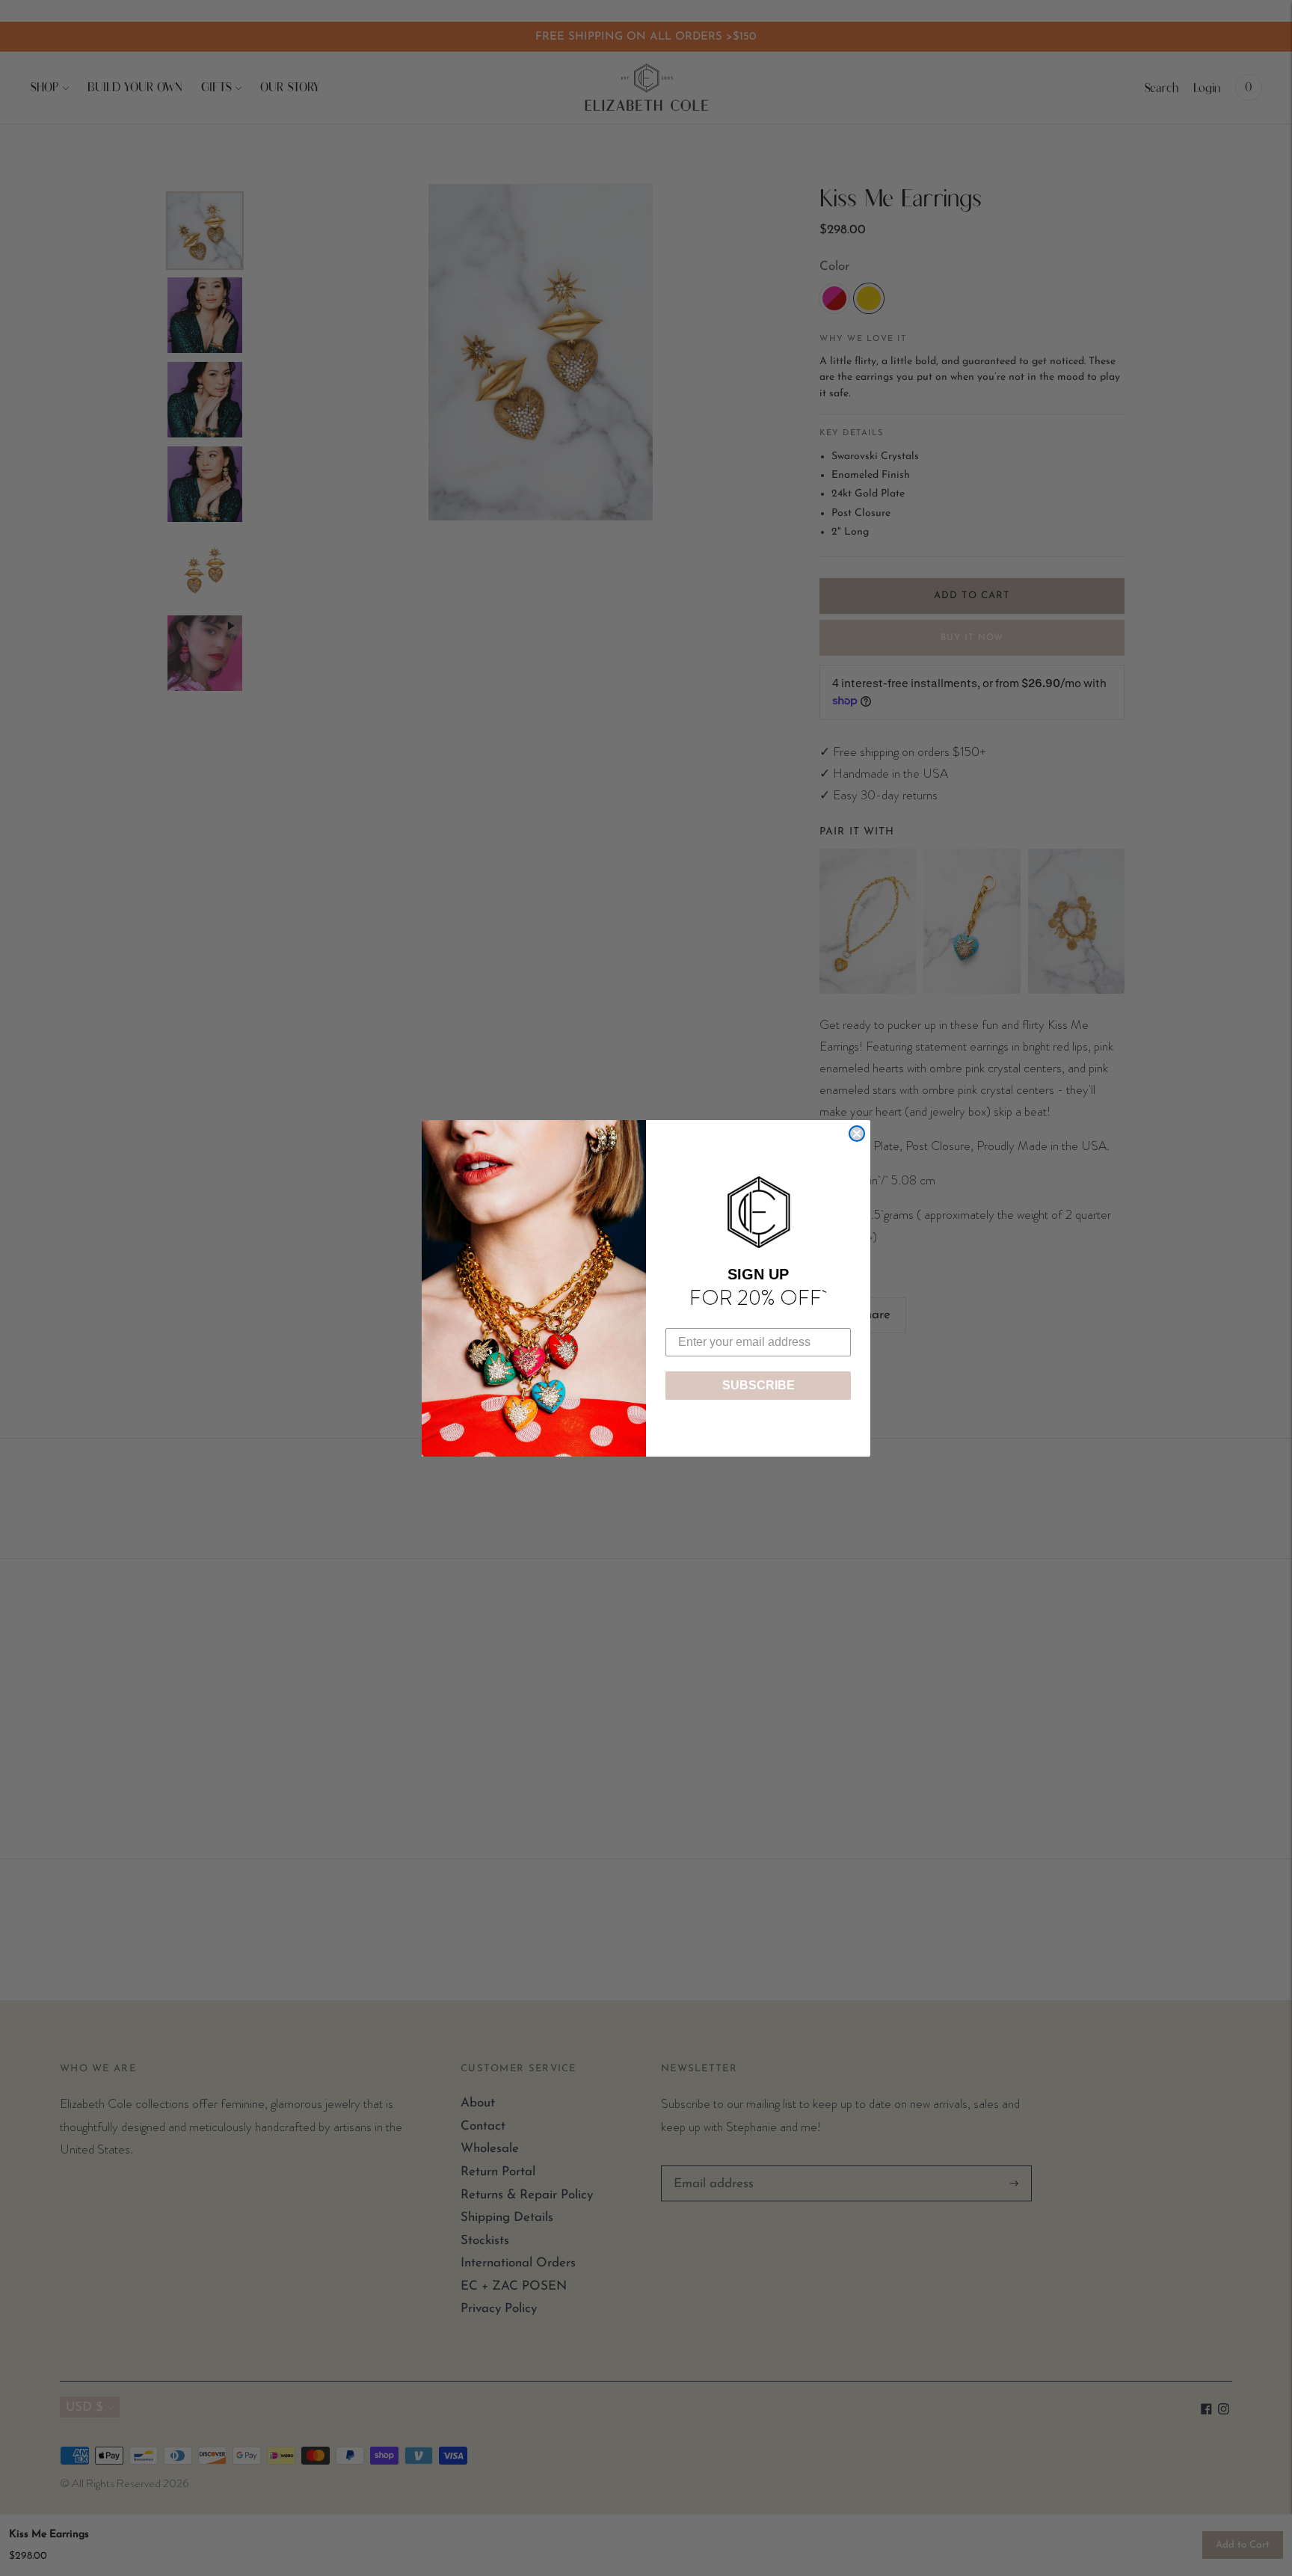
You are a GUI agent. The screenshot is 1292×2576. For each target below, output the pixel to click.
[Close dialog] (857, 1134)
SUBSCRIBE (759, 1385)
